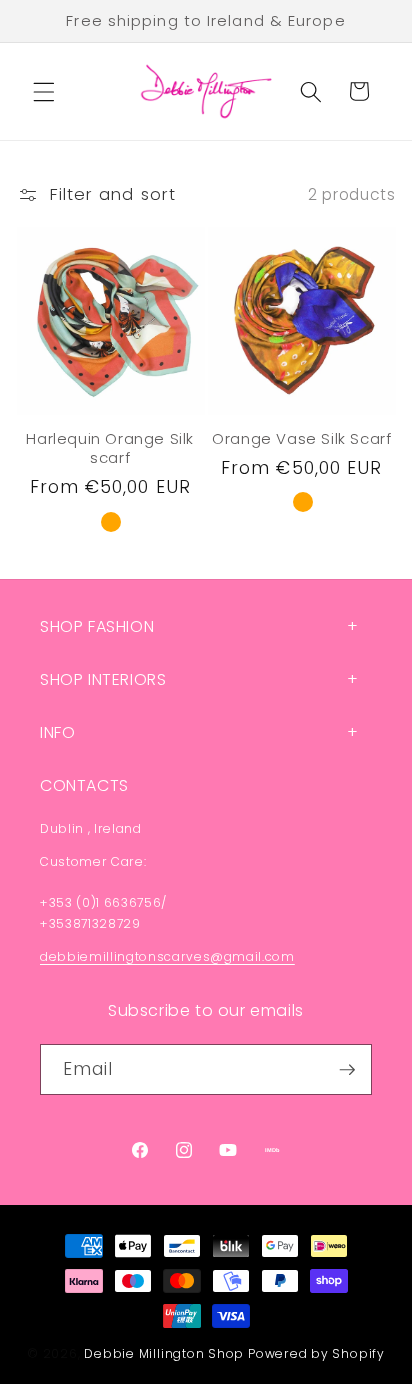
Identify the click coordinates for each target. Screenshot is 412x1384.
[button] (44, 91)
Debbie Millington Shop (164, 1353)
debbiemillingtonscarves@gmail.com (167, 956)
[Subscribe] (347, 1070)
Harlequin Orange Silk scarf (110, 448)
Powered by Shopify (316, 1353)
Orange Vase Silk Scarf (301, 439)
